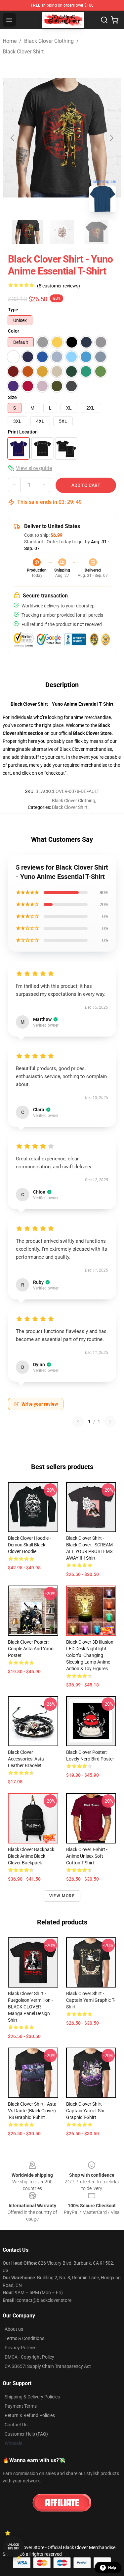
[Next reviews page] (110, 1422)
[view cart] (115, 20)
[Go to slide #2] (62, 232)
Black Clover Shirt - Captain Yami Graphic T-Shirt (91, 2000)
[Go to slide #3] (97, 232)
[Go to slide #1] (28, 232)
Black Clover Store (92, 733)
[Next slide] (111, 138)
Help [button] (112, 2568)
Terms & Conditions (24, 2338)
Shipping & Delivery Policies (32, 2397)
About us (14, 2329)
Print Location (23, 432)
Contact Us (16, 2425)
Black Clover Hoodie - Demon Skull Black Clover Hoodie (29, 1545)
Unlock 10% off (13, 2547)
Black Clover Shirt (23, 52)
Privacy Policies (21, 2348)
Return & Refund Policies (30, 2415)
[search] (104, 20)
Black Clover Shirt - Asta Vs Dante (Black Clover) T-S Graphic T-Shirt (32, 2111)
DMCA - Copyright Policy (29, 2357)
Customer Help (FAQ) (26, 2434)
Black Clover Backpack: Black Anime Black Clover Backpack (32, 1856)
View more (62, 1896)
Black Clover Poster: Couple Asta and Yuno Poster (31, 1649)
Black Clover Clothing (49, 41)
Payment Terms (21, 2406)
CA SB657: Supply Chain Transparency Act (48, 2366)
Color (14, 331)
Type (13, 310)
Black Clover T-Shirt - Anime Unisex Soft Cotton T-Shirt (87, 1856)
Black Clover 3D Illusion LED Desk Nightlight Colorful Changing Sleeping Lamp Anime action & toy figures (90, 1655)
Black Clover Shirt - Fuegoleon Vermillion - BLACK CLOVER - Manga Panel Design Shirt (30, 2007)
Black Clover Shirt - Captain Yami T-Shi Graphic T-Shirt (85, 2111)
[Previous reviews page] (78, 1422)
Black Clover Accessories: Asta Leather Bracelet (26, 1759)
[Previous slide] (13, 138)
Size (12, 397)
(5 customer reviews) (59, 286)
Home (10, 41)
